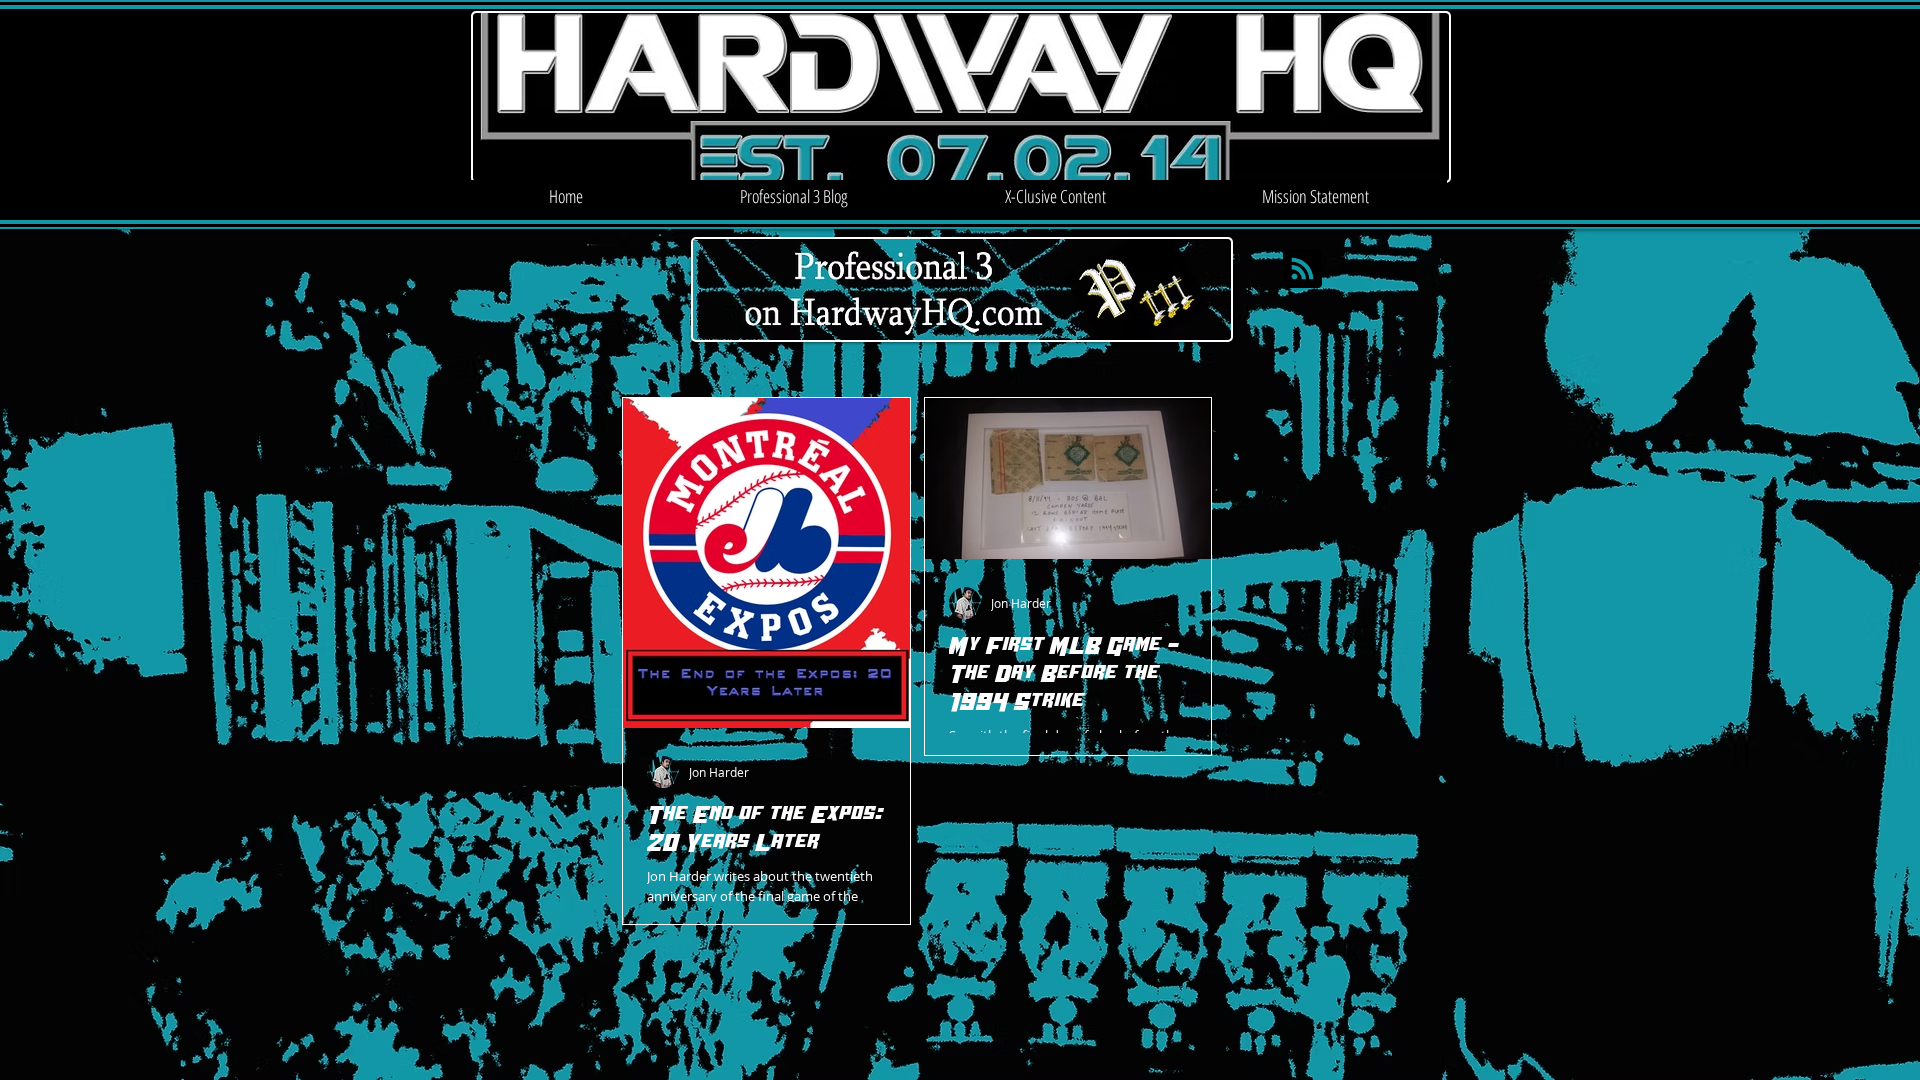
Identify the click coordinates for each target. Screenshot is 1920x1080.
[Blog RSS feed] (1302, 269)
